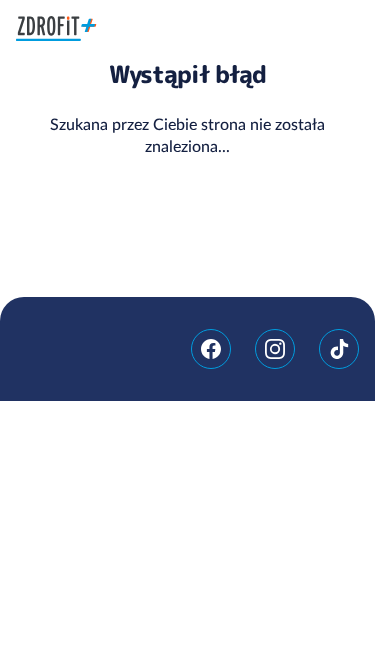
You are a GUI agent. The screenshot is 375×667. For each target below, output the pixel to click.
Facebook (211, 349)
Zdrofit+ (56, 28)
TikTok (339, 349)
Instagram (275, 349)
